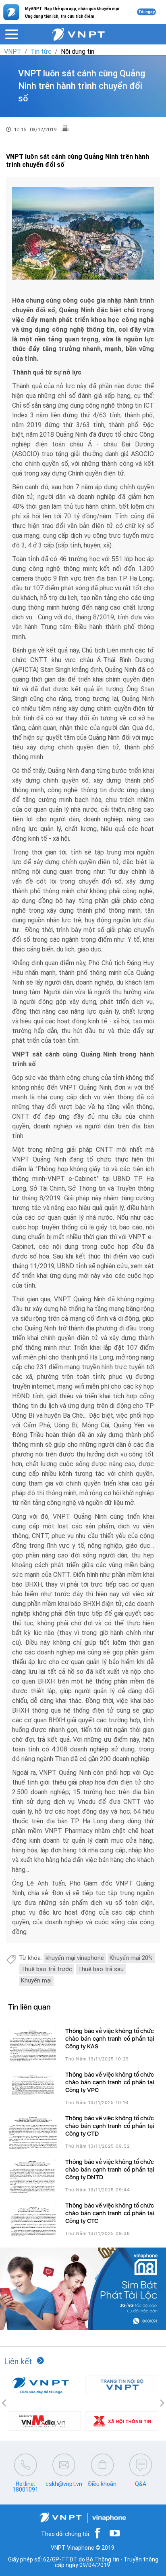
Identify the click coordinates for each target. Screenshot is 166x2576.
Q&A (141, 2484)
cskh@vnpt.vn (64, 2484)
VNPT (13, 52)
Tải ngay (146, 12)
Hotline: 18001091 (25, 2487)
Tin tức (41, 52)
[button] (4, 2403)
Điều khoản (102, 2484)
